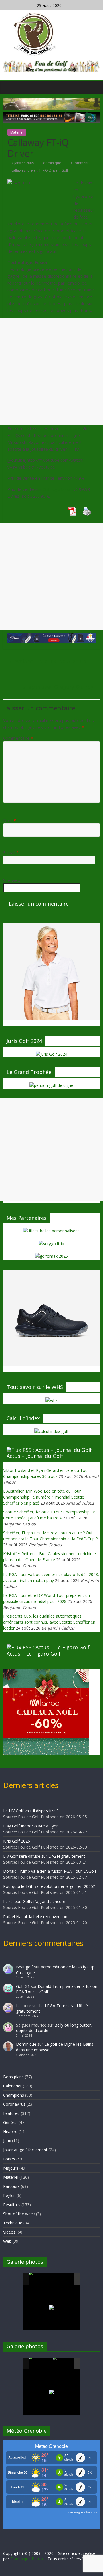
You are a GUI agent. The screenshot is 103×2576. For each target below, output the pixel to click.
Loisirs (9, 2159)
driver (32, 170)
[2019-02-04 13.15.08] (64, 2279)
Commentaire (18, 738)
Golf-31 (23, 1986)
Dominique (26, 2044)
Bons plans (13, 2077)
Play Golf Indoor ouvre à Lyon (31, 1826)
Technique (13, 2223)
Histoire (10, 2131)
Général (10, 2122)
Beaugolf (24, 1967)
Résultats (12, 2205)
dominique (53, 163)
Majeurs (11, 2168)
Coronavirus (14, 2104)
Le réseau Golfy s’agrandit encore (34, 1901)
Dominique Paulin (27, 2559)
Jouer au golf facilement (25, 2150)
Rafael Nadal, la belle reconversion (35, 1917)
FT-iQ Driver (49, 170)
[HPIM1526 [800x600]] (64, 2364)
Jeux (7, 2141)
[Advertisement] (51, 371)
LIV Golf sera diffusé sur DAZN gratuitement (44, 1856)
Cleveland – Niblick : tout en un (45, 661)
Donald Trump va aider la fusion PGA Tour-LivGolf (50, 1871)
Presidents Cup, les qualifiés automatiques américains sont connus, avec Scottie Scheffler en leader (49, 1622)
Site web (12, 880)
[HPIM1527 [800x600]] (40, 2363)
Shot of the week (19, 2214)
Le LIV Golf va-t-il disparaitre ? (31, 1811)
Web (7, 2241)
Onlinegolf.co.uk (58, 489)
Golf (65, 170)
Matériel (17, 132)
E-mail (11, 852)
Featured (11, 2113)
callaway (18, 170)
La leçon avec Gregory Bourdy (60, 687)
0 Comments (79, 163)
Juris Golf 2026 (17, 1841)
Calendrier (12, 2086)
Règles (9, 2195)
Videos (9, 2232)
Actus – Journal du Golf (35, 1456)
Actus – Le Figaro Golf (34, 1654)
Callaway (74, 428)
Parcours (11, 2186)
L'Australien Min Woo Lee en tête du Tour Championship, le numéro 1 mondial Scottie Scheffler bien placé (44, 1497)
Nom (10, 820)
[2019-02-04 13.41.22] (40, 2279)
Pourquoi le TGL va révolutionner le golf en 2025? (49, 1886)
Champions (14, 2095)
